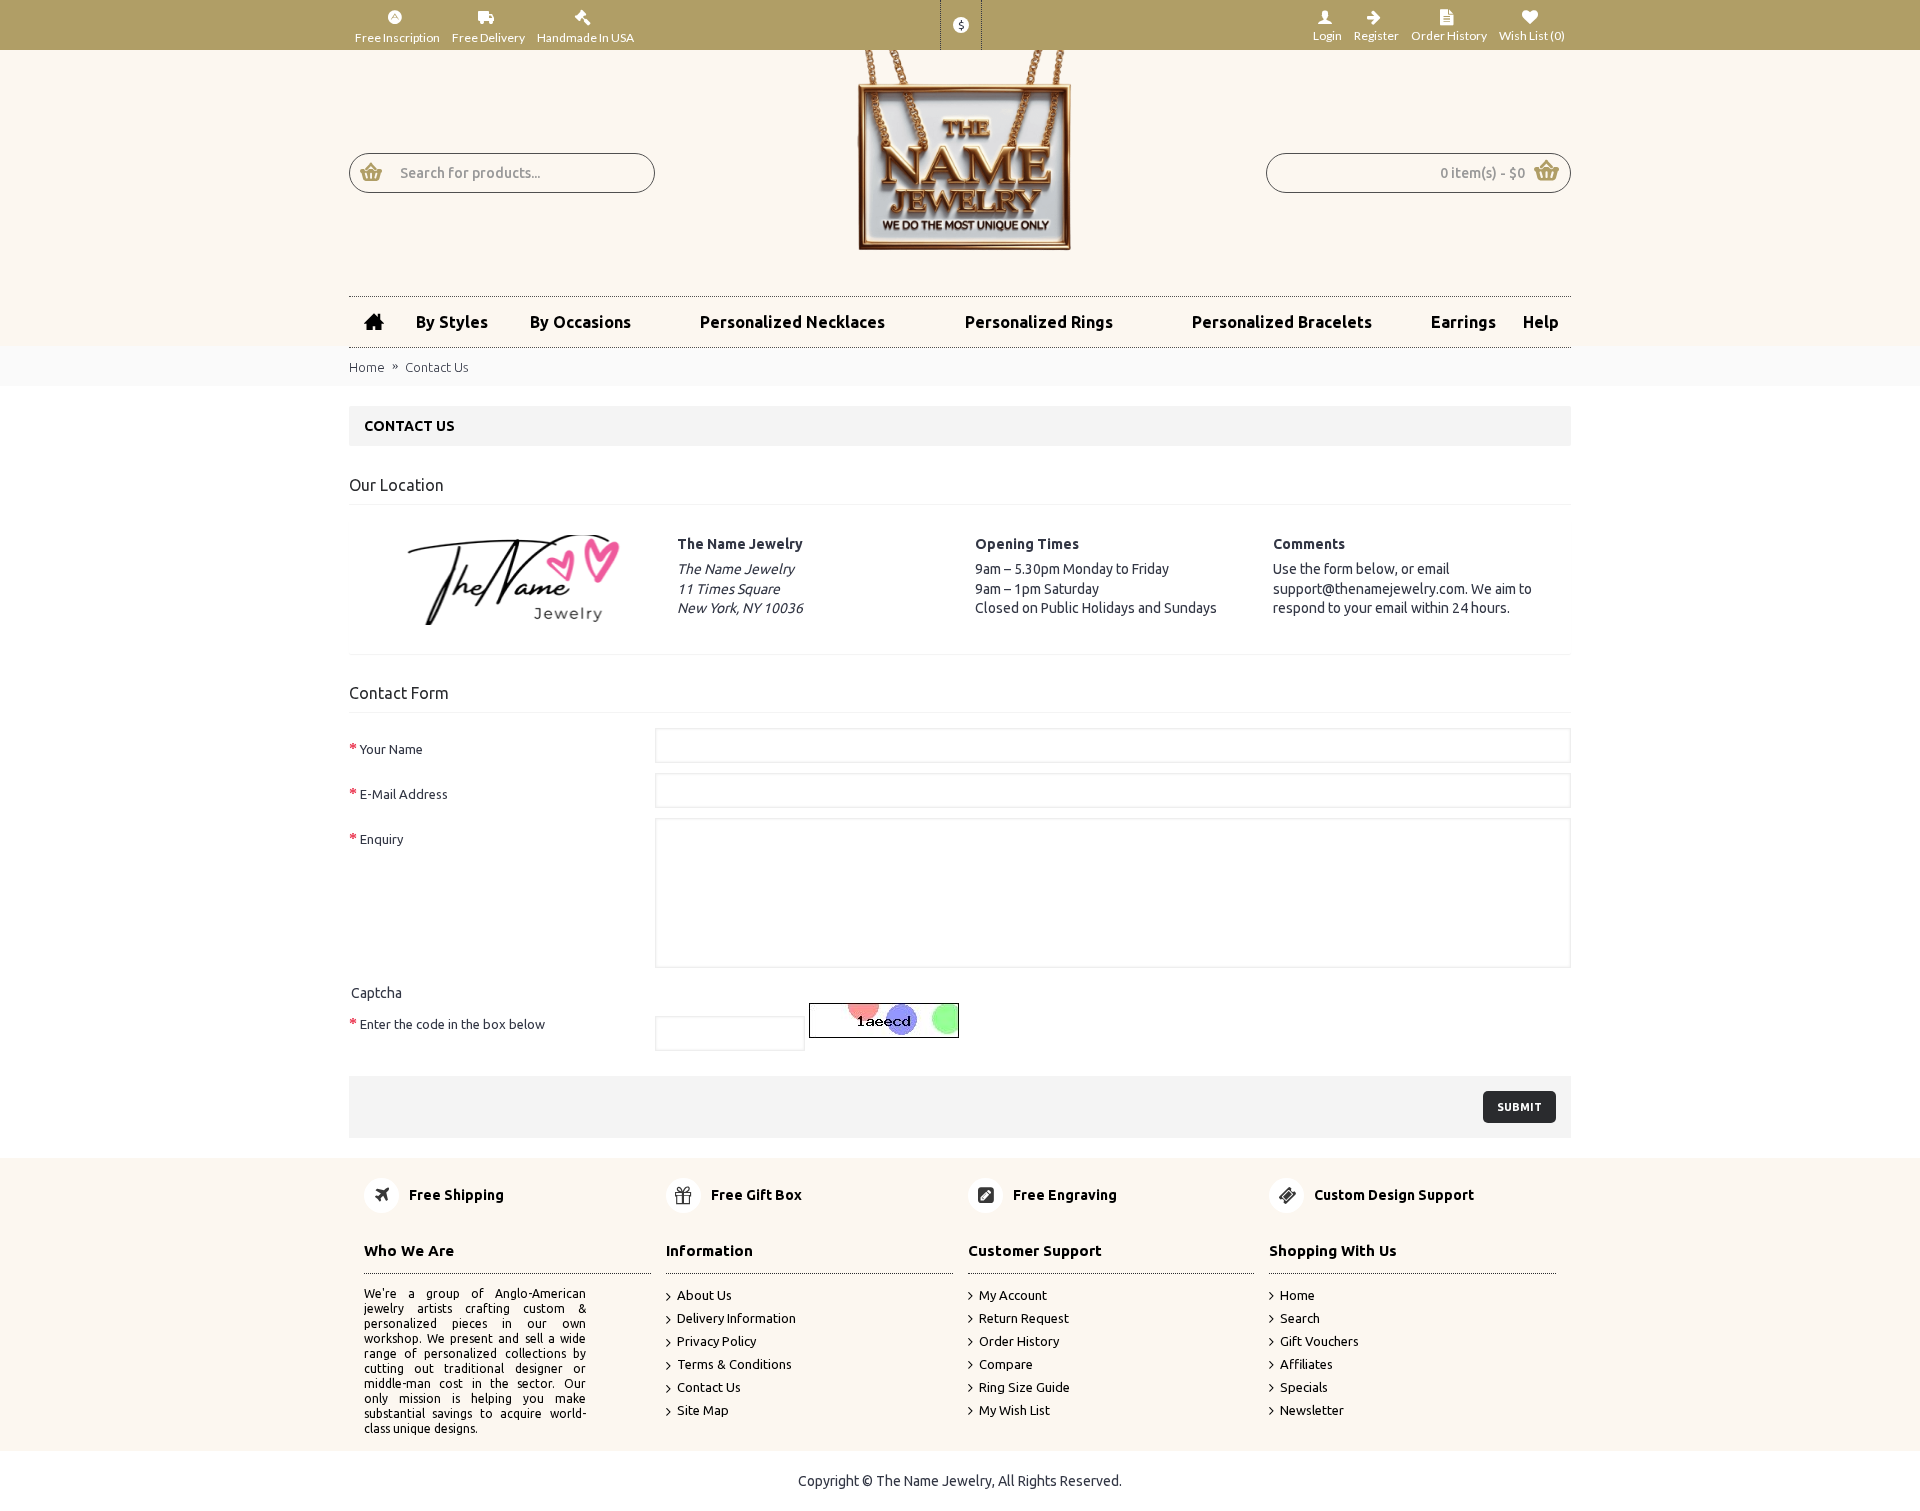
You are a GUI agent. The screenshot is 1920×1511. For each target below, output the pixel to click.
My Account (1013, 1295)
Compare (1006, 1364)
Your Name (391, 749)
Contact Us (436, 367)
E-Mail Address (404, 794)
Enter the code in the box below (452, 1024)
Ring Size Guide (1024, 1387)
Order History (1019, 1341)
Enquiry (381, 839)
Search (1300, 1318)
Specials (1304, 1387)
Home (367, 367)
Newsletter (1312, 1410)
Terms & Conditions (734, 1364)
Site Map (703, 1410)
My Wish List (1014, 1410)
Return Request (1024, 1318)
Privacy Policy (716, 1341)
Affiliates (1306, 1364)
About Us (704, 1295)
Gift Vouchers (1319, 1341)
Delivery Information (736, 1318)
